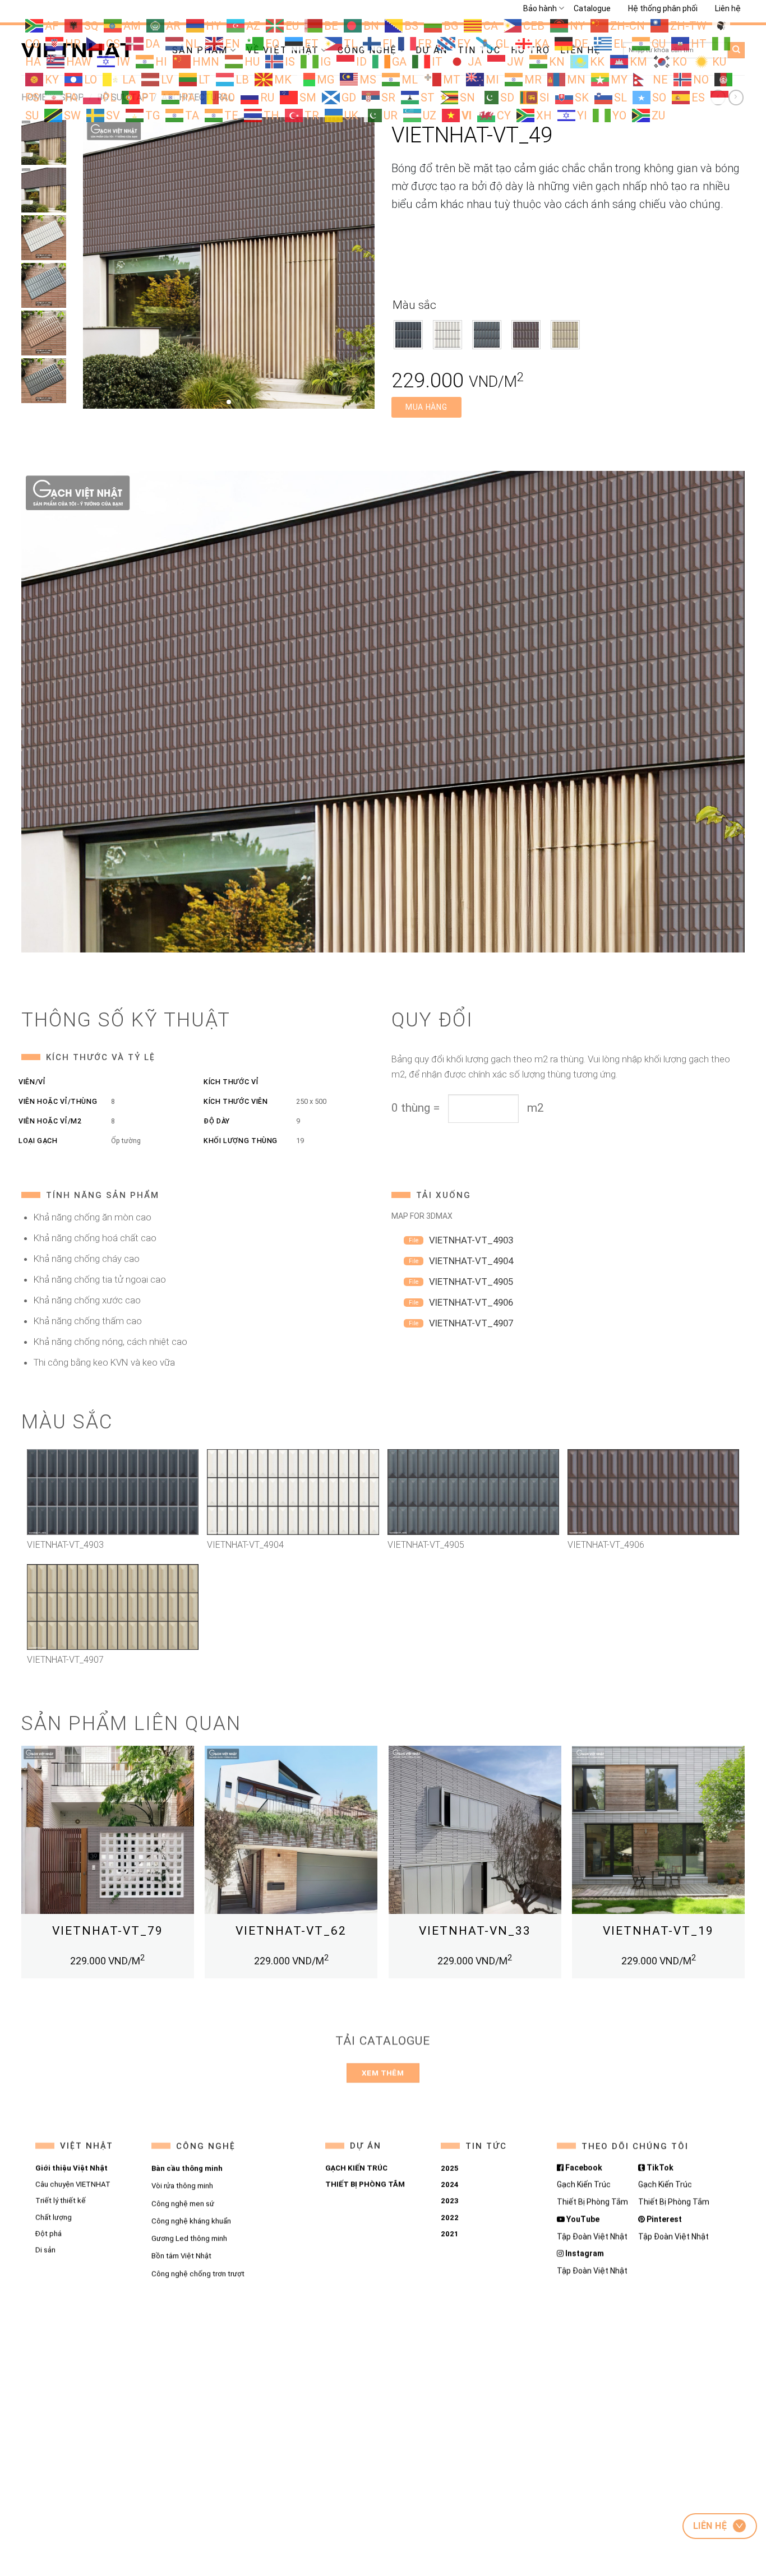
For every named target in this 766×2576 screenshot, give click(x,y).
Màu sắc (414, 305)
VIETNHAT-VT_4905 (471, 1282)
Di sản (45, 2250)
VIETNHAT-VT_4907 (471, 1323)
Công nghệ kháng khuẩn (191, 2221)
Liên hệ (728, 8)
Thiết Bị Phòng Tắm (592, 2202)
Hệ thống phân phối (663, 8)
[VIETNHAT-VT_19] (658, 1832)
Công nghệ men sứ (182, 2203)
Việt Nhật (87, 2146)
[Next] (744, 1867)
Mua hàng (426, 407)
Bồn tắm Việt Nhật (181, 2256)
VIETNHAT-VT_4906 (471, 1302)
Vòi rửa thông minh (182, 2186)
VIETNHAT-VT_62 (291, 1931)
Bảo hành (540, 8)
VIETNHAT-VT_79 (108, 1931)
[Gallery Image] (229, 262)
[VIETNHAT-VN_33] (475, 1832)
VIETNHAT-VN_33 (475, 1931)
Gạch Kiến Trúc (584, 2184)
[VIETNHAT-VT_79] (108, 1832)
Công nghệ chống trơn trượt (197, 2273)
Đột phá (49, 2234)
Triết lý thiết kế (61, 2201)
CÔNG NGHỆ (205, 2146)
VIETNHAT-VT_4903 (471, 1240)
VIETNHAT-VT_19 (658, 1931)
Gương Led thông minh (189, 2238)
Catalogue (592, 8)
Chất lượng (54, 2217)
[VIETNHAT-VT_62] (291, 1832)
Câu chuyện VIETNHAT (73, 2184)
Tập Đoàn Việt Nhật (592, 2236)
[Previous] (22, 1867)
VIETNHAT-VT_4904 (471, 1261)
